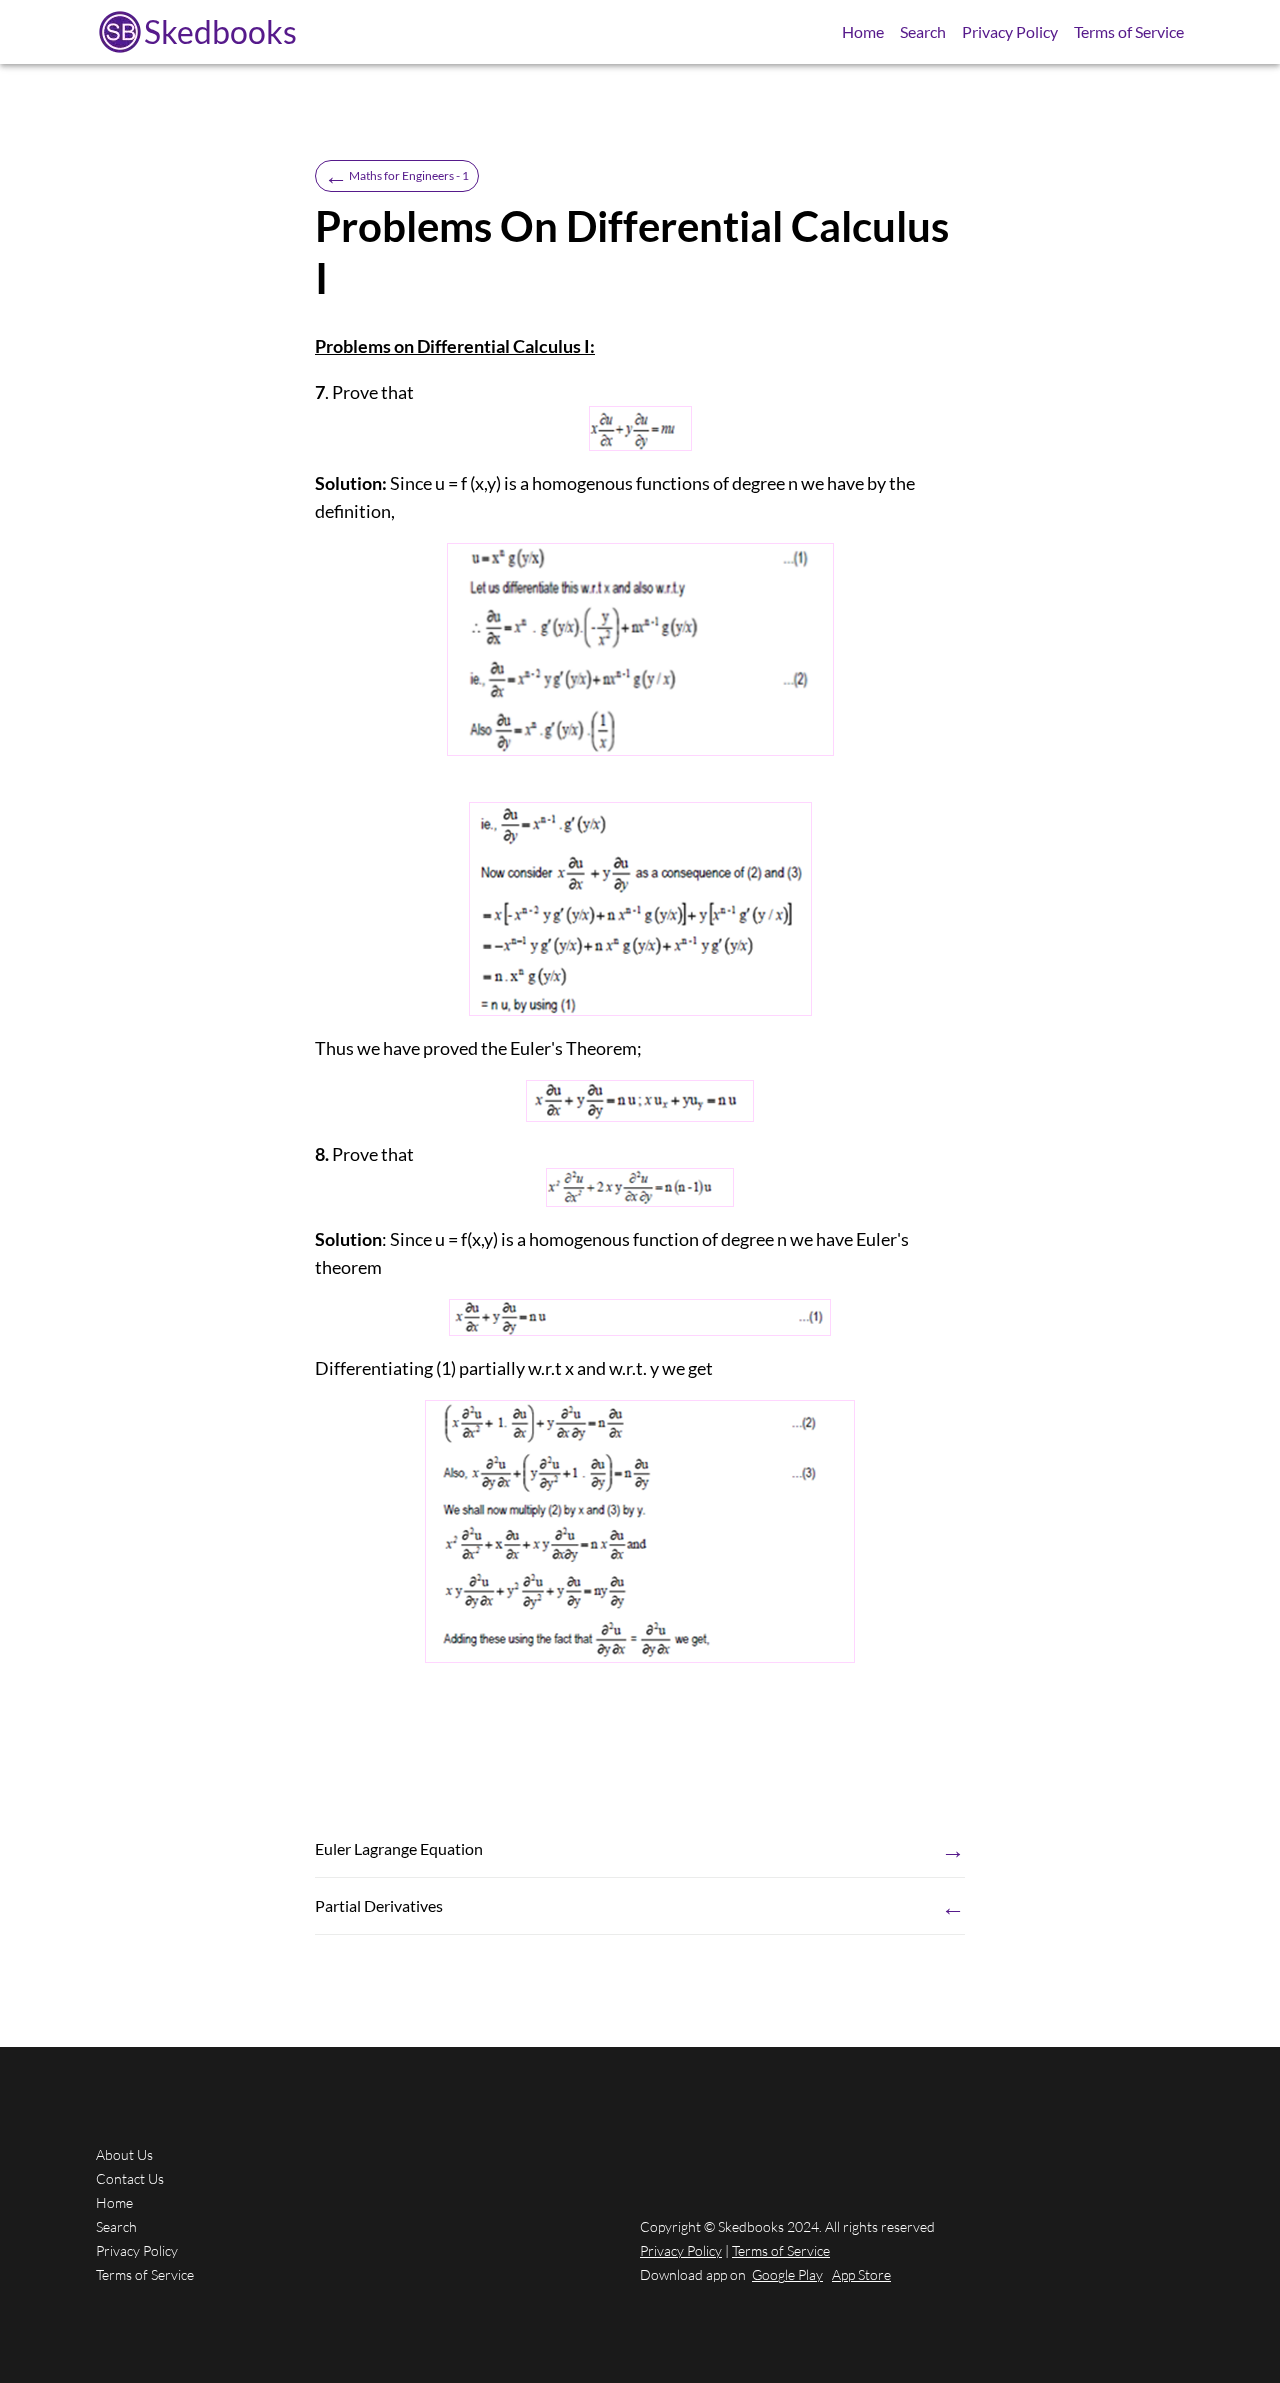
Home (863, 31)
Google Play (787, 2274)
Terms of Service (1129, 31)
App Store (861, 2274)
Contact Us (130, 2178)
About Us (124, 2154)
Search (923, 31)
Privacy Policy (1010, 31)
